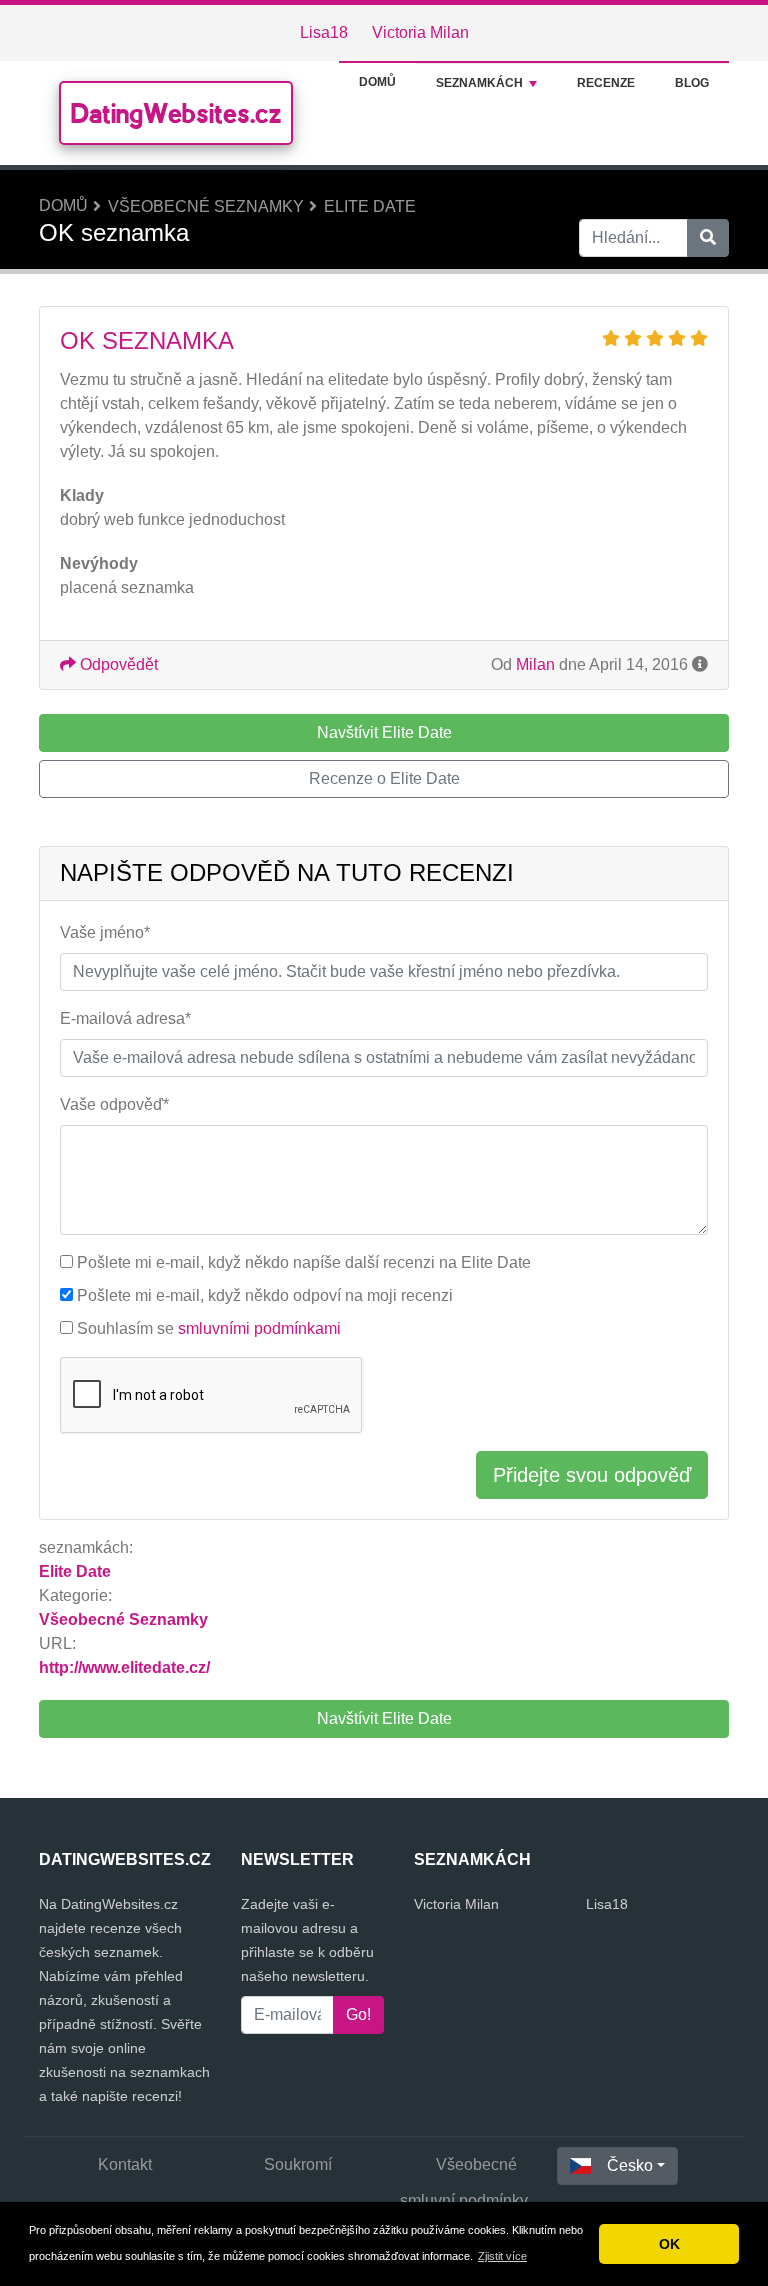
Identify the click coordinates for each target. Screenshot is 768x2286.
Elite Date (370, 206)
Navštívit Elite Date (384, 1718)
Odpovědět (117, 664)
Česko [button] (630, 2165)
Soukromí (298, 2164)
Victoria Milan (420, 32)
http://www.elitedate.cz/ (124, 1667)
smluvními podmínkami (259, 1328)
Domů (377, 82)
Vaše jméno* (105, 932)
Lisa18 (324, 32)
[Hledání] (708, 238)
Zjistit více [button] (502, 2256)
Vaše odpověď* (114, 1104)
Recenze (606, 83)
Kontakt (125, 2164)
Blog (692, 83)
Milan (535, 664)
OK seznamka (147, 340)
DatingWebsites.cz (176, 113)
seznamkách (479, 83)
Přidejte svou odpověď (592, 1475)
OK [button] (669, 2244)
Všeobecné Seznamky (206, 206)
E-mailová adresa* (125, 1018)
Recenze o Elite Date (384, 778)
